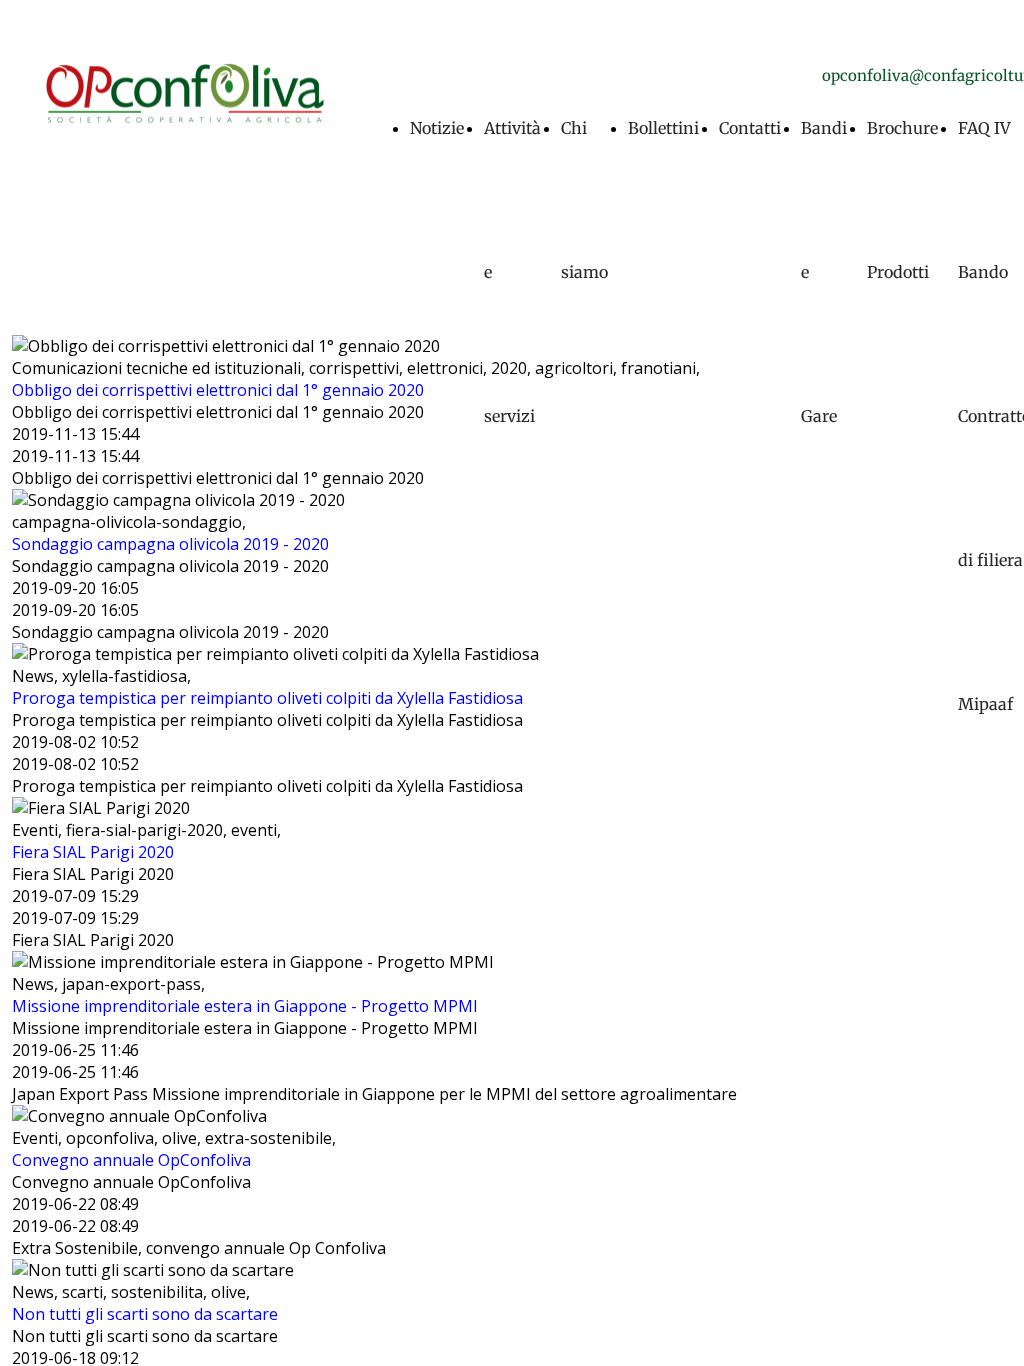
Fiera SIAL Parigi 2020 (93, 852)
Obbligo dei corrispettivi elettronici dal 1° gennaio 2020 (218, 390)
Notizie (437, 128)
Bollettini (663, 128)
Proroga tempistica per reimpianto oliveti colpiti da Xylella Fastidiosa (267, 698)
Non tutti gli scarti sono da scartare (145, 1314)
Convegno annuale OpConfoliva (131, 1160)
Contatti (750, 128)
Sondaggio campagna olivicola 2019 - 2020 (170, 544)
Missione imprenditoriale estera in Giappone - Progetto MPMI (245, 1006)
